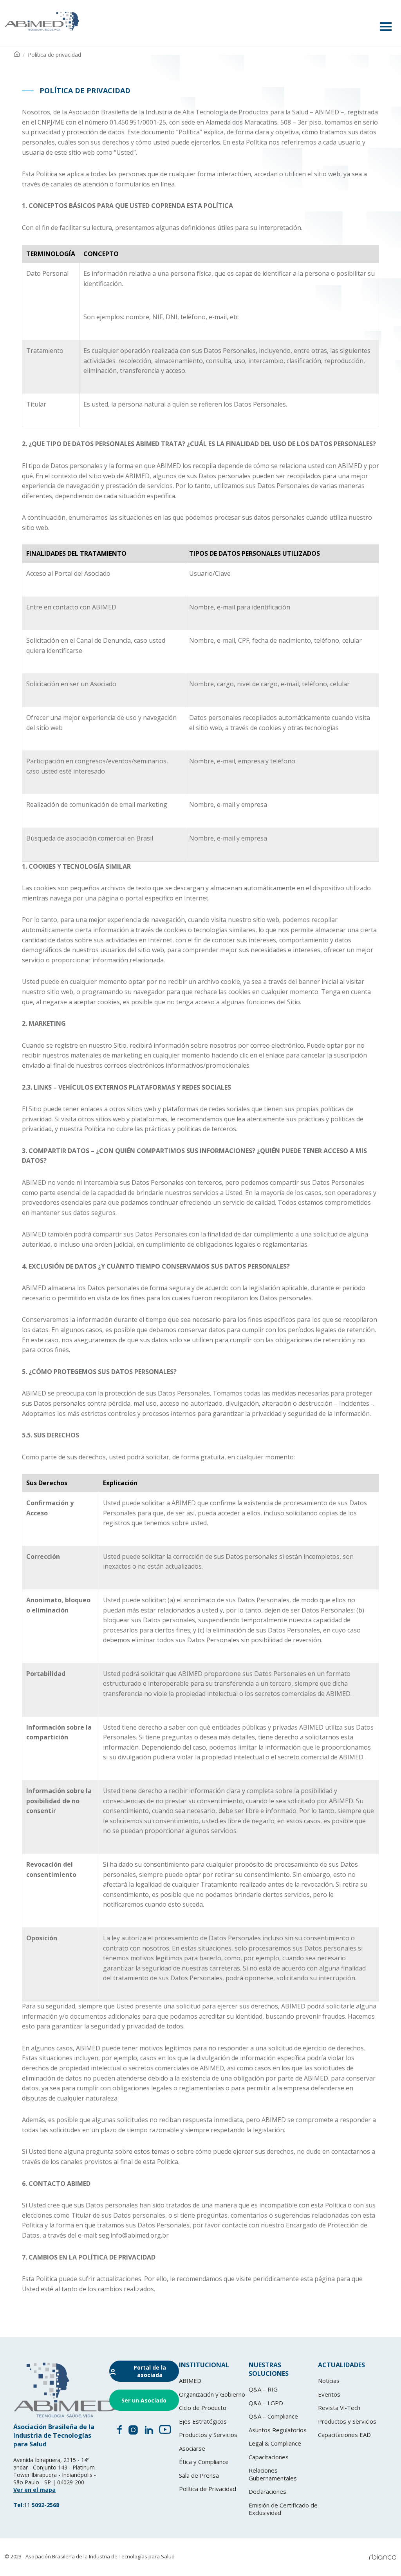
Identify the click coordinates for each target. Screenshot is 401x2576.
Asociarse (192, 2448)
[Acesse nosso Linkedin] (149, 2432)
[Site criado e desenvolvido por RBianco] (383, 2557)
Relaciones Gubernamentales (273, 2474)
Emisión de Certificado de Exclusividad (283, 2509)
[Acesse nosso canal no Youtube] (165, 2432)
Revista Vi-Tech (339, 2408)
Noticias (329, 2381)
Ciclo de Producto (203, 2408)
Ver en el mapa (34, 2490)
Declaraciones (267, 2491)
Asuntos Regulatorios (278, 2430)
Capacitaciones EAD (344, 2435)
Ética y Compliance (204, 2462)
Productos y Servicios (208, 2435)
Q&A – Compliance (273, 2416)
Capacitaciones (269, 2457)
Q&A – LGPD (266, 2403)
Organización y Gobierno (212, 2394)
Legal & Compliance (275, 2443)
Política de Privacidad (208, 2489)
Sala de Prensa (199, 2475)
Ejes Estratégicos (203, 2421)
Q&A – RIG (263, 2389)
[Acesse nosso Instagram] (133, 2432)
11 (36, 2505)
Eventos (329, 2394)
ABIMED (190, 2381)
